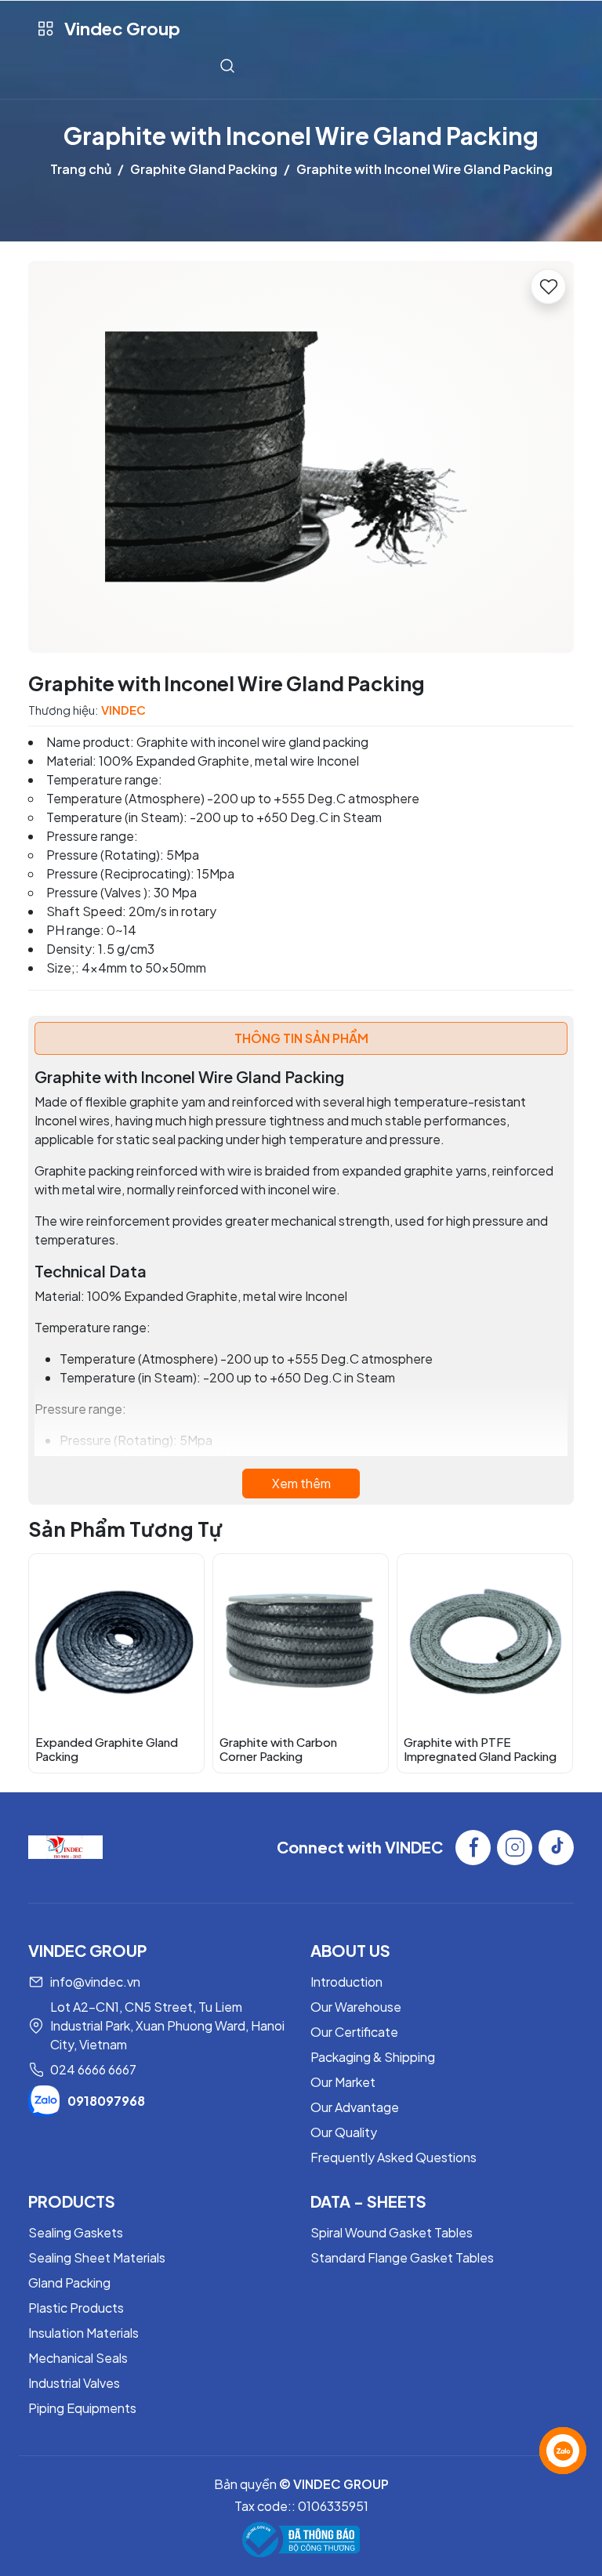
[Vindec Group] (65, 1846)
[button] (550, 1662)
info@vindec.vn (95, 1982)
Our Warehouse (356, 2007)
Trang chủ (81, 169)
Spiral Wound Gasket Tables (392, 2232)
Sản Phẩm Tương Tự (125, 1529)
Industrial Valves (74, 2383)
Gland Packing (69, 2283)
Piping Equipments (82, 2408)
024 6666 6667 (93, 2069)
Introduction (346, 1982)
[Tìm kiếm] (227, 65)
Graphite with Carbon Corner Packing (278, 1749)
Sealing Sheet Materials (97, 2257)
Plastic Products (76, 2308)
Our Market (343, 2082)
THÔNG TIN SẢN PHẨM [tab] (301, 1038)
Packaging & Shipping (373, 2057)
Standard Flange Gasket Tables (402, 2257)
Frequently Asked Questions (393, 2157)
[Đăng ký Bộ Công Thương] (301, 2540)
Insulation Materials (83, 2333)
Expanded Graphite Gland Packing (107, 1749)
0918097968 (106, 2101)
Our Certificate (354, 2032)
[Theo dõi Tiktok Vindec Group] (556, 1848)
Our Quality (344, 2132)
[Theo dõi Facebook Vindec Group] (473, 1848)
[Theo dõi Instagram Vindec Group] (515, 1848)
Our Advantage (355, 2107)
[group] (301, 457)
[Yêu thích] (548, 286)
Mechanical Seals (78, 2358)
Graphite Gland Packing (204, 169)
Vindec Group (122, 28)
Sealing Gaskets (76, 2232)
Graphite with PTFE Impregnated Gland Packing (480, 1749)
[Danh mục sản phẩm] (45, 29)
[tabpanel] (301, 1283)
